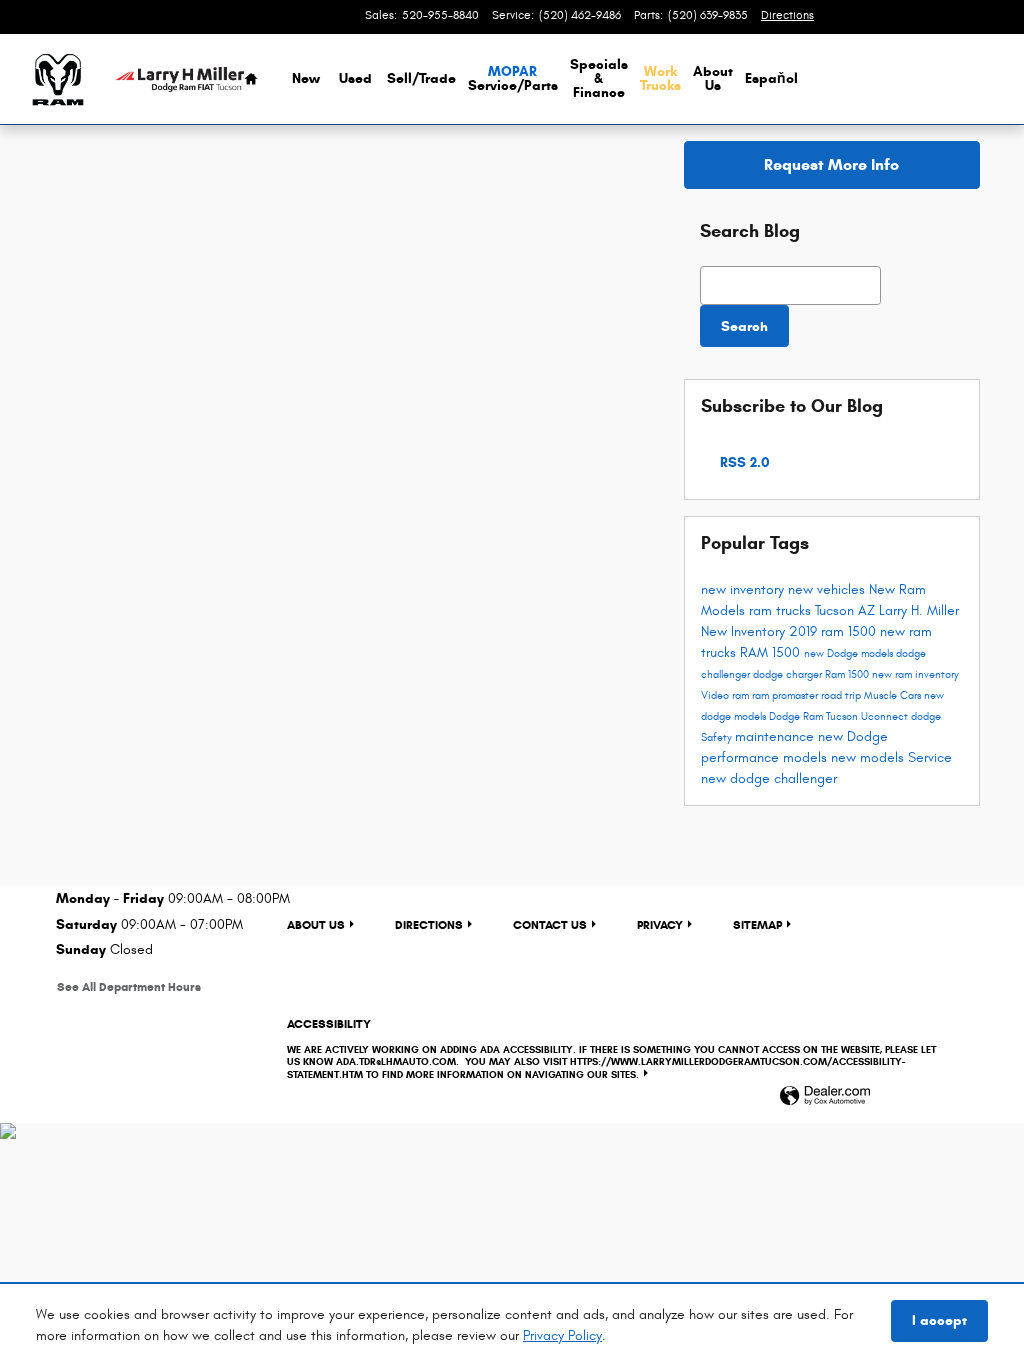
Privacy (660, 924)
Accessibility (611, 1048)
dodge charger (789, 675)
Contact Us (550, 924)
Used (355, 78)
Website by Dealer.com (825, 1096)
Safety (718, 738)
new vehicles (828, 589)
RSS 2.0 (743, 462)
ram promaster (786, 696)
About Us (713, 78)
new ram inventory (915, 675)
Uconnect (886, 717)
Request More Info (831, 164)
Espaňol (771, 78)
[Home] (57, 79)
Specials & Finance (599, 78)
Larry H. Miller (919, 610)
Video (716, 696)
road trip (842, 696)
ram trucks (782, 610)
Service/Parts (513, 78)
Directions (429, 924)
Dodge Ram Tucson (815, 717)
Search (744, 326)
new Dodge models (850, 654)
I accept (939, 1320)
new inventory (744, 589)
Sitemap (757, 924)
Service (930, 757)
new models (869, 757)
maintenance (776, 736)
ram (742, 696)
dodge (926, 717)
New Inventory (745, 631)
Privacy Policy (562, 1335)
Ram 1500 (848, 675)
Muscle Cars (894, 696)
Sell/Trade (421, 78)
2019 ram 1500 (834, 631)
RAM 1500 (772, 652)
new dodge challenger (769, 778)
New (306, 78)
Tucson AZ (847, 610)
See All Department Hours (129, 986)
